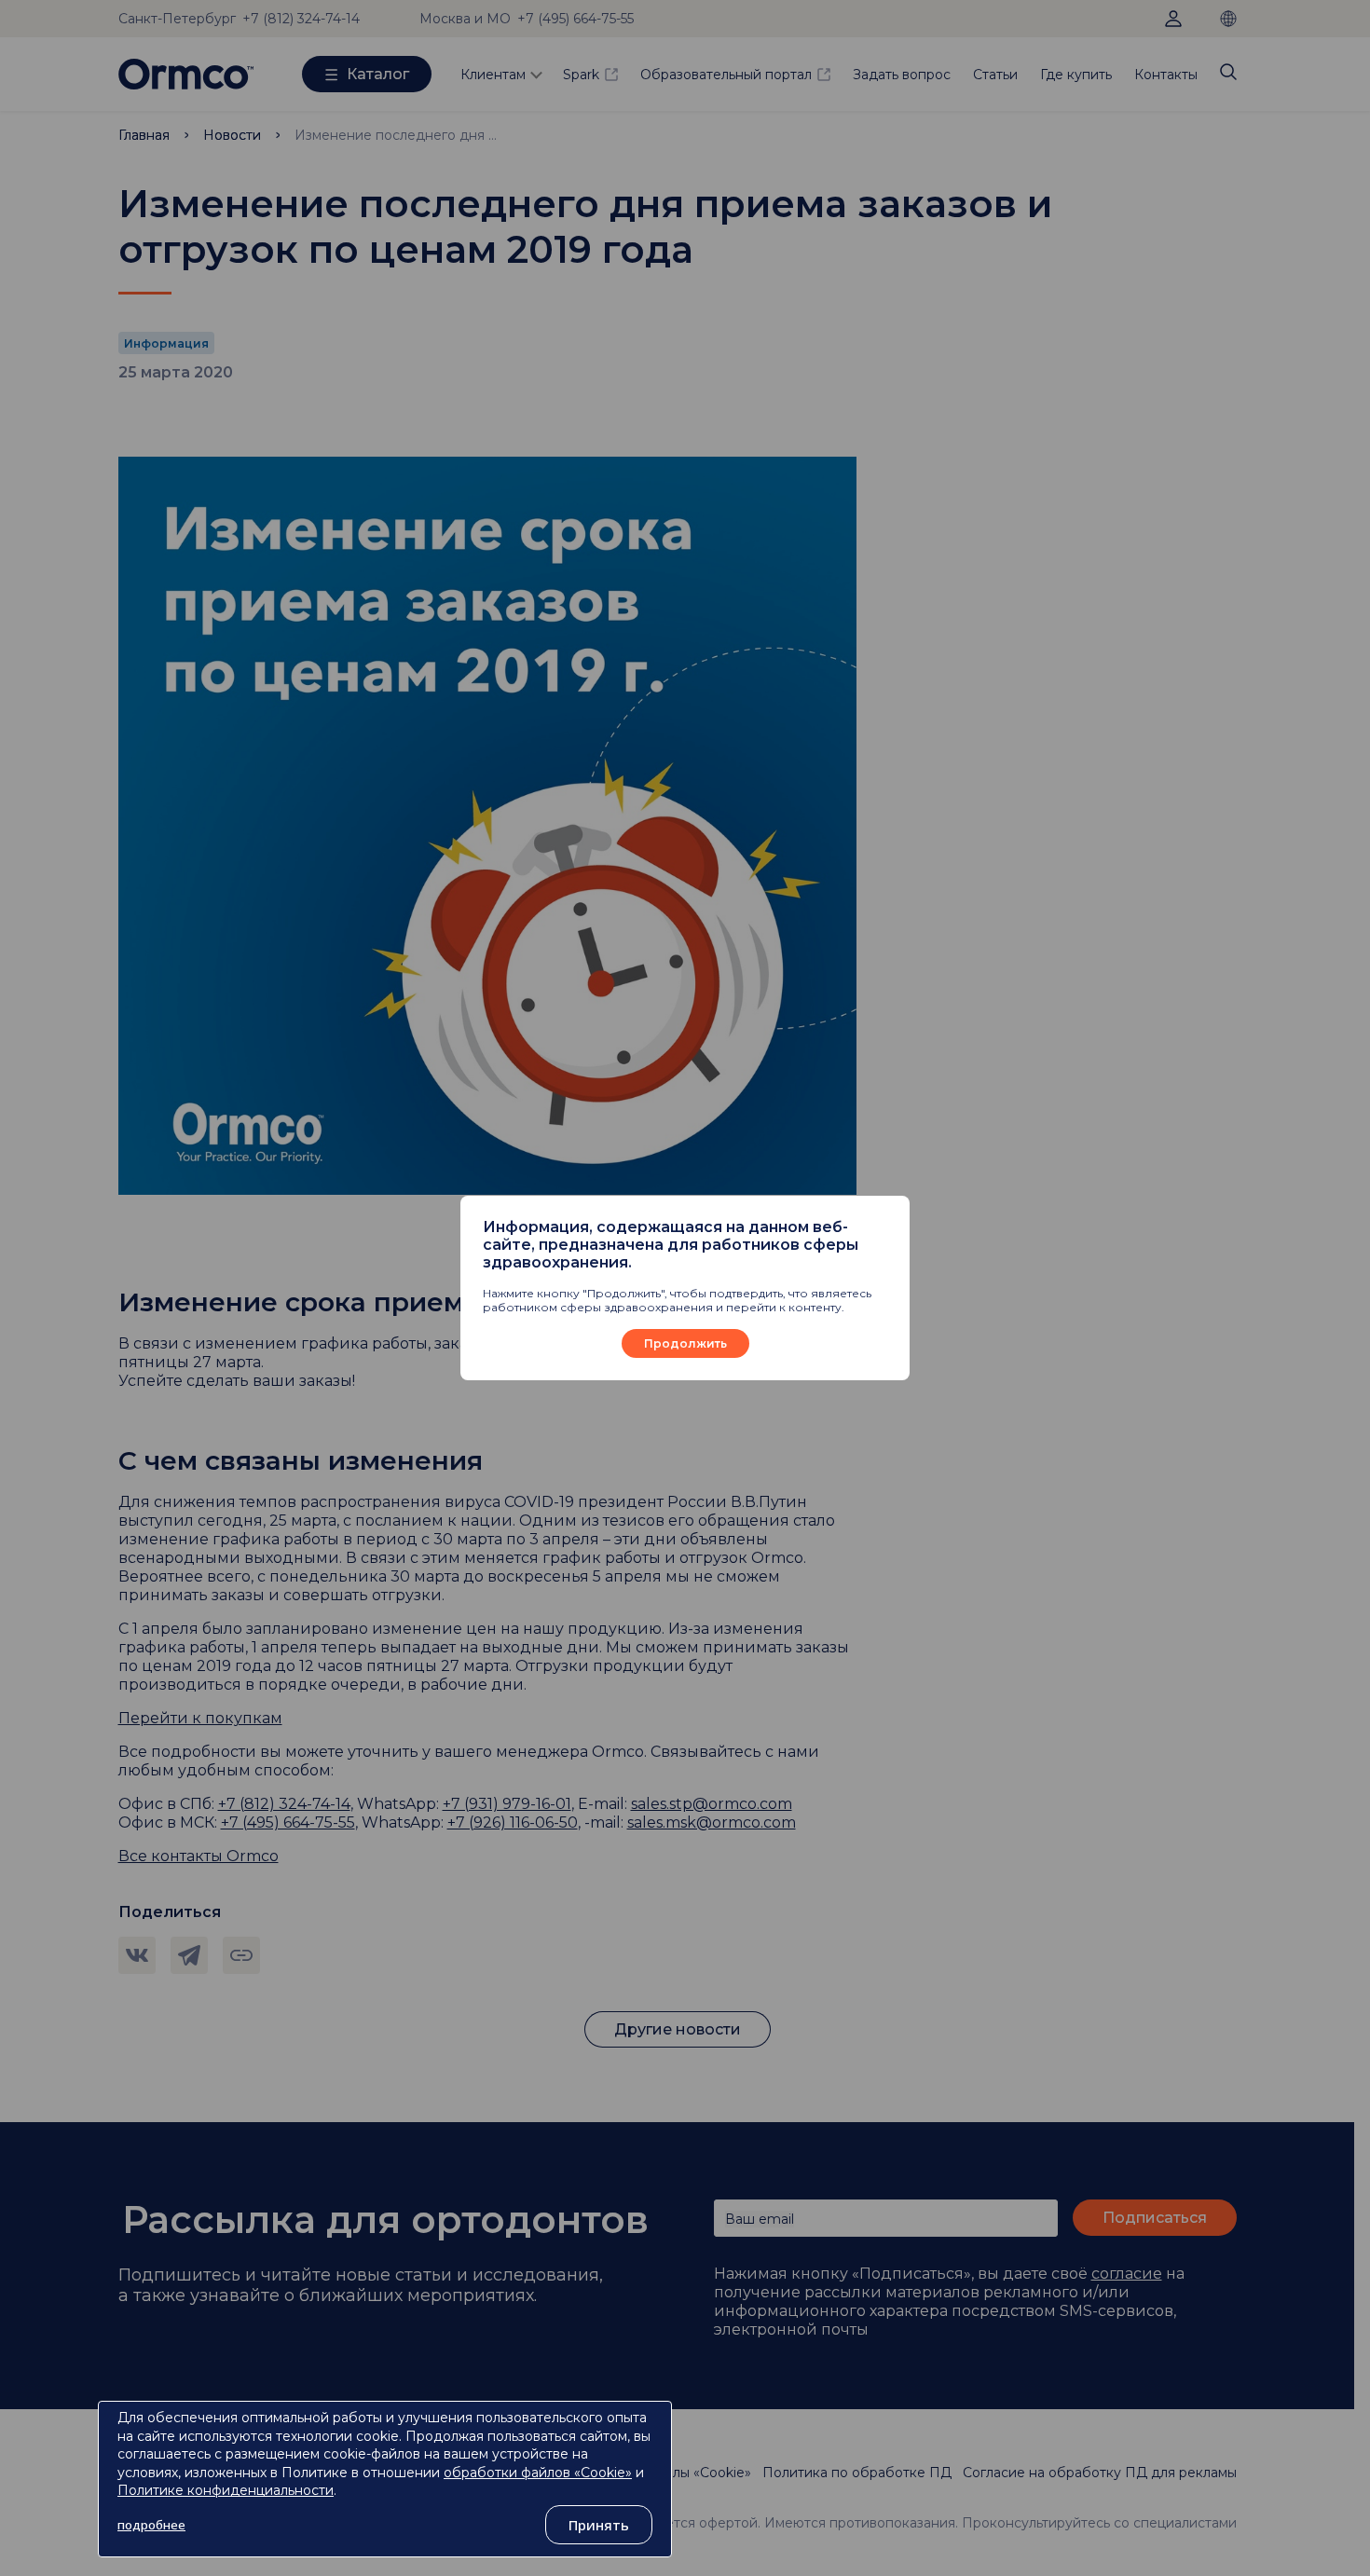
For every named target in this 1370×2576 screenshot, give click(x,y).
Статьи (995, 75)
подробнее (151, 2525)
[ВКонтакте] (137, 1955)
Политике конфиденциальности (226, 2490)
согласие (1127, 2274)
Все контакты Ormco (199, 1856)
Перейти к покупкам (200, 1718)
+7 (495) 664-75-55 (288, 1822)
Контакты (1166, 75)
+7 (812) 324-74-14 (301, 19)
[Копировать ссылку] (241, 1955)
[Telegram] (189, 1955)
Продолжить (685, 1343)
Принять (599, 2525)
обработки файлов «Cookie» (538, 2473)
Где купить (1076, 75)
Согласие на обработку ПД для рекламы (1100, 2473)
